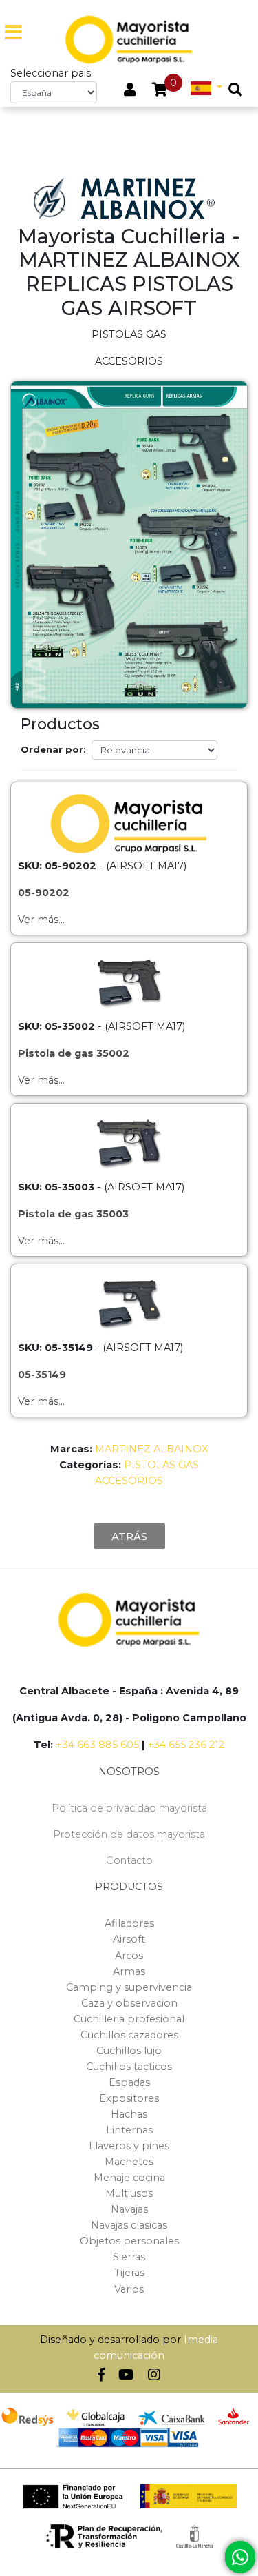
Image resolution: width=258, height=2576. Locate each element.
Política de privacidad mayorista (129, 1808)
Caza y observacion (129, 2003)
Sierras (129, 2257)
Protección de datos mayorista (129, 1834)
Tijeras (129, 2273)
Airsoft (129, 1939)
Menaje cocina (129, 2178)
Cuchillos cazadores (129, 2035)
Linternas (129, 2130)
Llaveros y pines (129, 2146)
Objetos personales (129, 2241)
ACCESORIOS (129, 1481)
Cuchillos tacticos (129, 2067)
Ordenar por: (53, 749)
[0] (160, 91)
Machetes (129, 2162)
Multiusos (129, 2193)
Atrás (129, 1536)
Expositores (129, 2098)
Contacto (129, 1860)
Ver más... (41, 920)
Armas (129, 1971)
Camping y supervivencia (129, 1987)
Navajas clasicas (129, 2225)
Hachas (129, 2114)
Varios (129, 2289)
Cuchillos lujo (129, 2051)
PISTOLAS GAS (161, 1465)
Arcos (129, 1956)
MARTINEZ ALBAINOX (151, 1449)
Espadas (129, 2082)
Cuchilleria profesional (129, 2019)
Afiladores (129, 1923)
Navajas (129, 2209)
